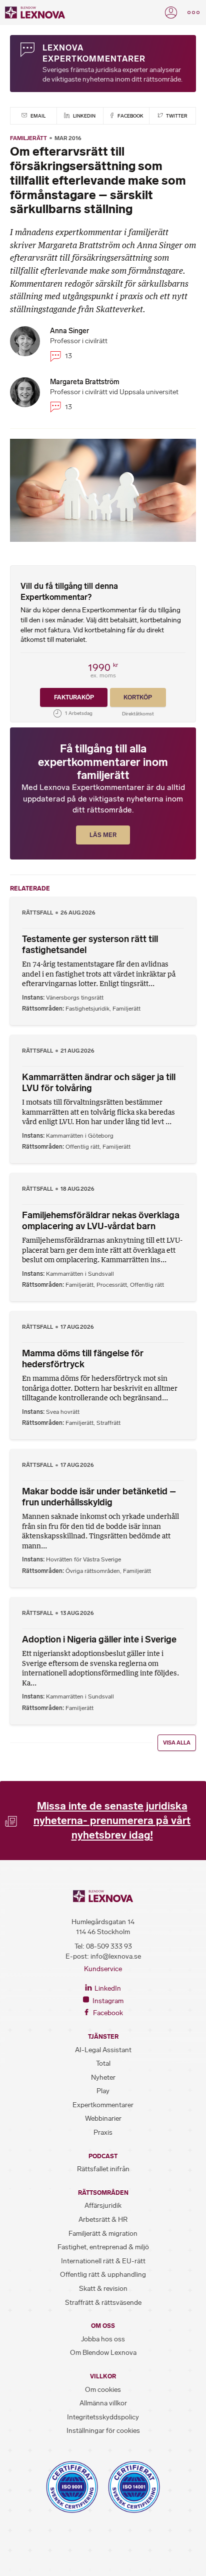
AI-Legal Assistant (103, 2050)
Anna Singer (69, 331)
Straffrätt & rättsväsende (103, 2303)
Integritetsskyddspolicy (103, 2417)
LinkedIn (84, 116)
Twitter (176, 116)
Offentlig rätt (82, 1147)
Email (37, 116)
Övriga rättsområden (93, 1571)
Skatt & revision (103, 2289)
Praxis (103, 2132)
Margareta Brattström (85, 382)
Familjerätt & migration (103, 2234)
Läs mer (103, 835)
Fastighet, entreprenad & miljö (103, 2247)
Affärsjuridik (103, 2206)
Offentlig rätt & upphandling (103, 2275)
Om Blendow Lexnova (103, 2353)
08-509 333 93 (109, 1946)
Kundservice (103, 1969)
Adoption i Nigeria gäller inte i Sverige (99, 1639)
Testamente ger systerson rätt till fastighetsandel (90, 945)
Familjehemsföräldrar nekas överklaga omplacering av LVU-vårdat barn (101, 1221)
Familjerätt (28, 138)
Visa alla (177, 1743)
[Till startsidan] (35, 13)
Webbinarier (103, 2118)
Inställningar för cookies (103, 2431)
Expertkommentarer (103, 2105)
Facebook (130, 116)
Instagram (107, 2001)
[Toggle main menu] (193, 13)
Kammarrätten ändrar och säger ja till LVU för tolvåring (99, 1083)
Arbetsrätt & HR (103, 2220)
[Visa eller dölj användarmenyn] (171, 13)
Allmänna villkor (103, 2403)
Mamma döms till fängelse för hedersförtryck (83, 1359)
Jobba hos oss (103, 2339)
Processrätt (112, 1285)
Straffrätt (108, 1423)
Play (103, 2091)
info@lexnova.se (116, 1956)
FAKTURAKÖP (74, 697)
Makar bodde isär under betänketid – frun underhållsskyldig (99, 1497)
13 (68, 356)
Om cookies (103, 2390)
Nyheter (103, 2077)
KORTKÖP (138, 697)
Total (103, 2063)
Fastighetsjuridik (87, 1009)
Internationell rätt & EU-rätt (103, 2261)
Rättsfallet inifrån (103, 2169)
